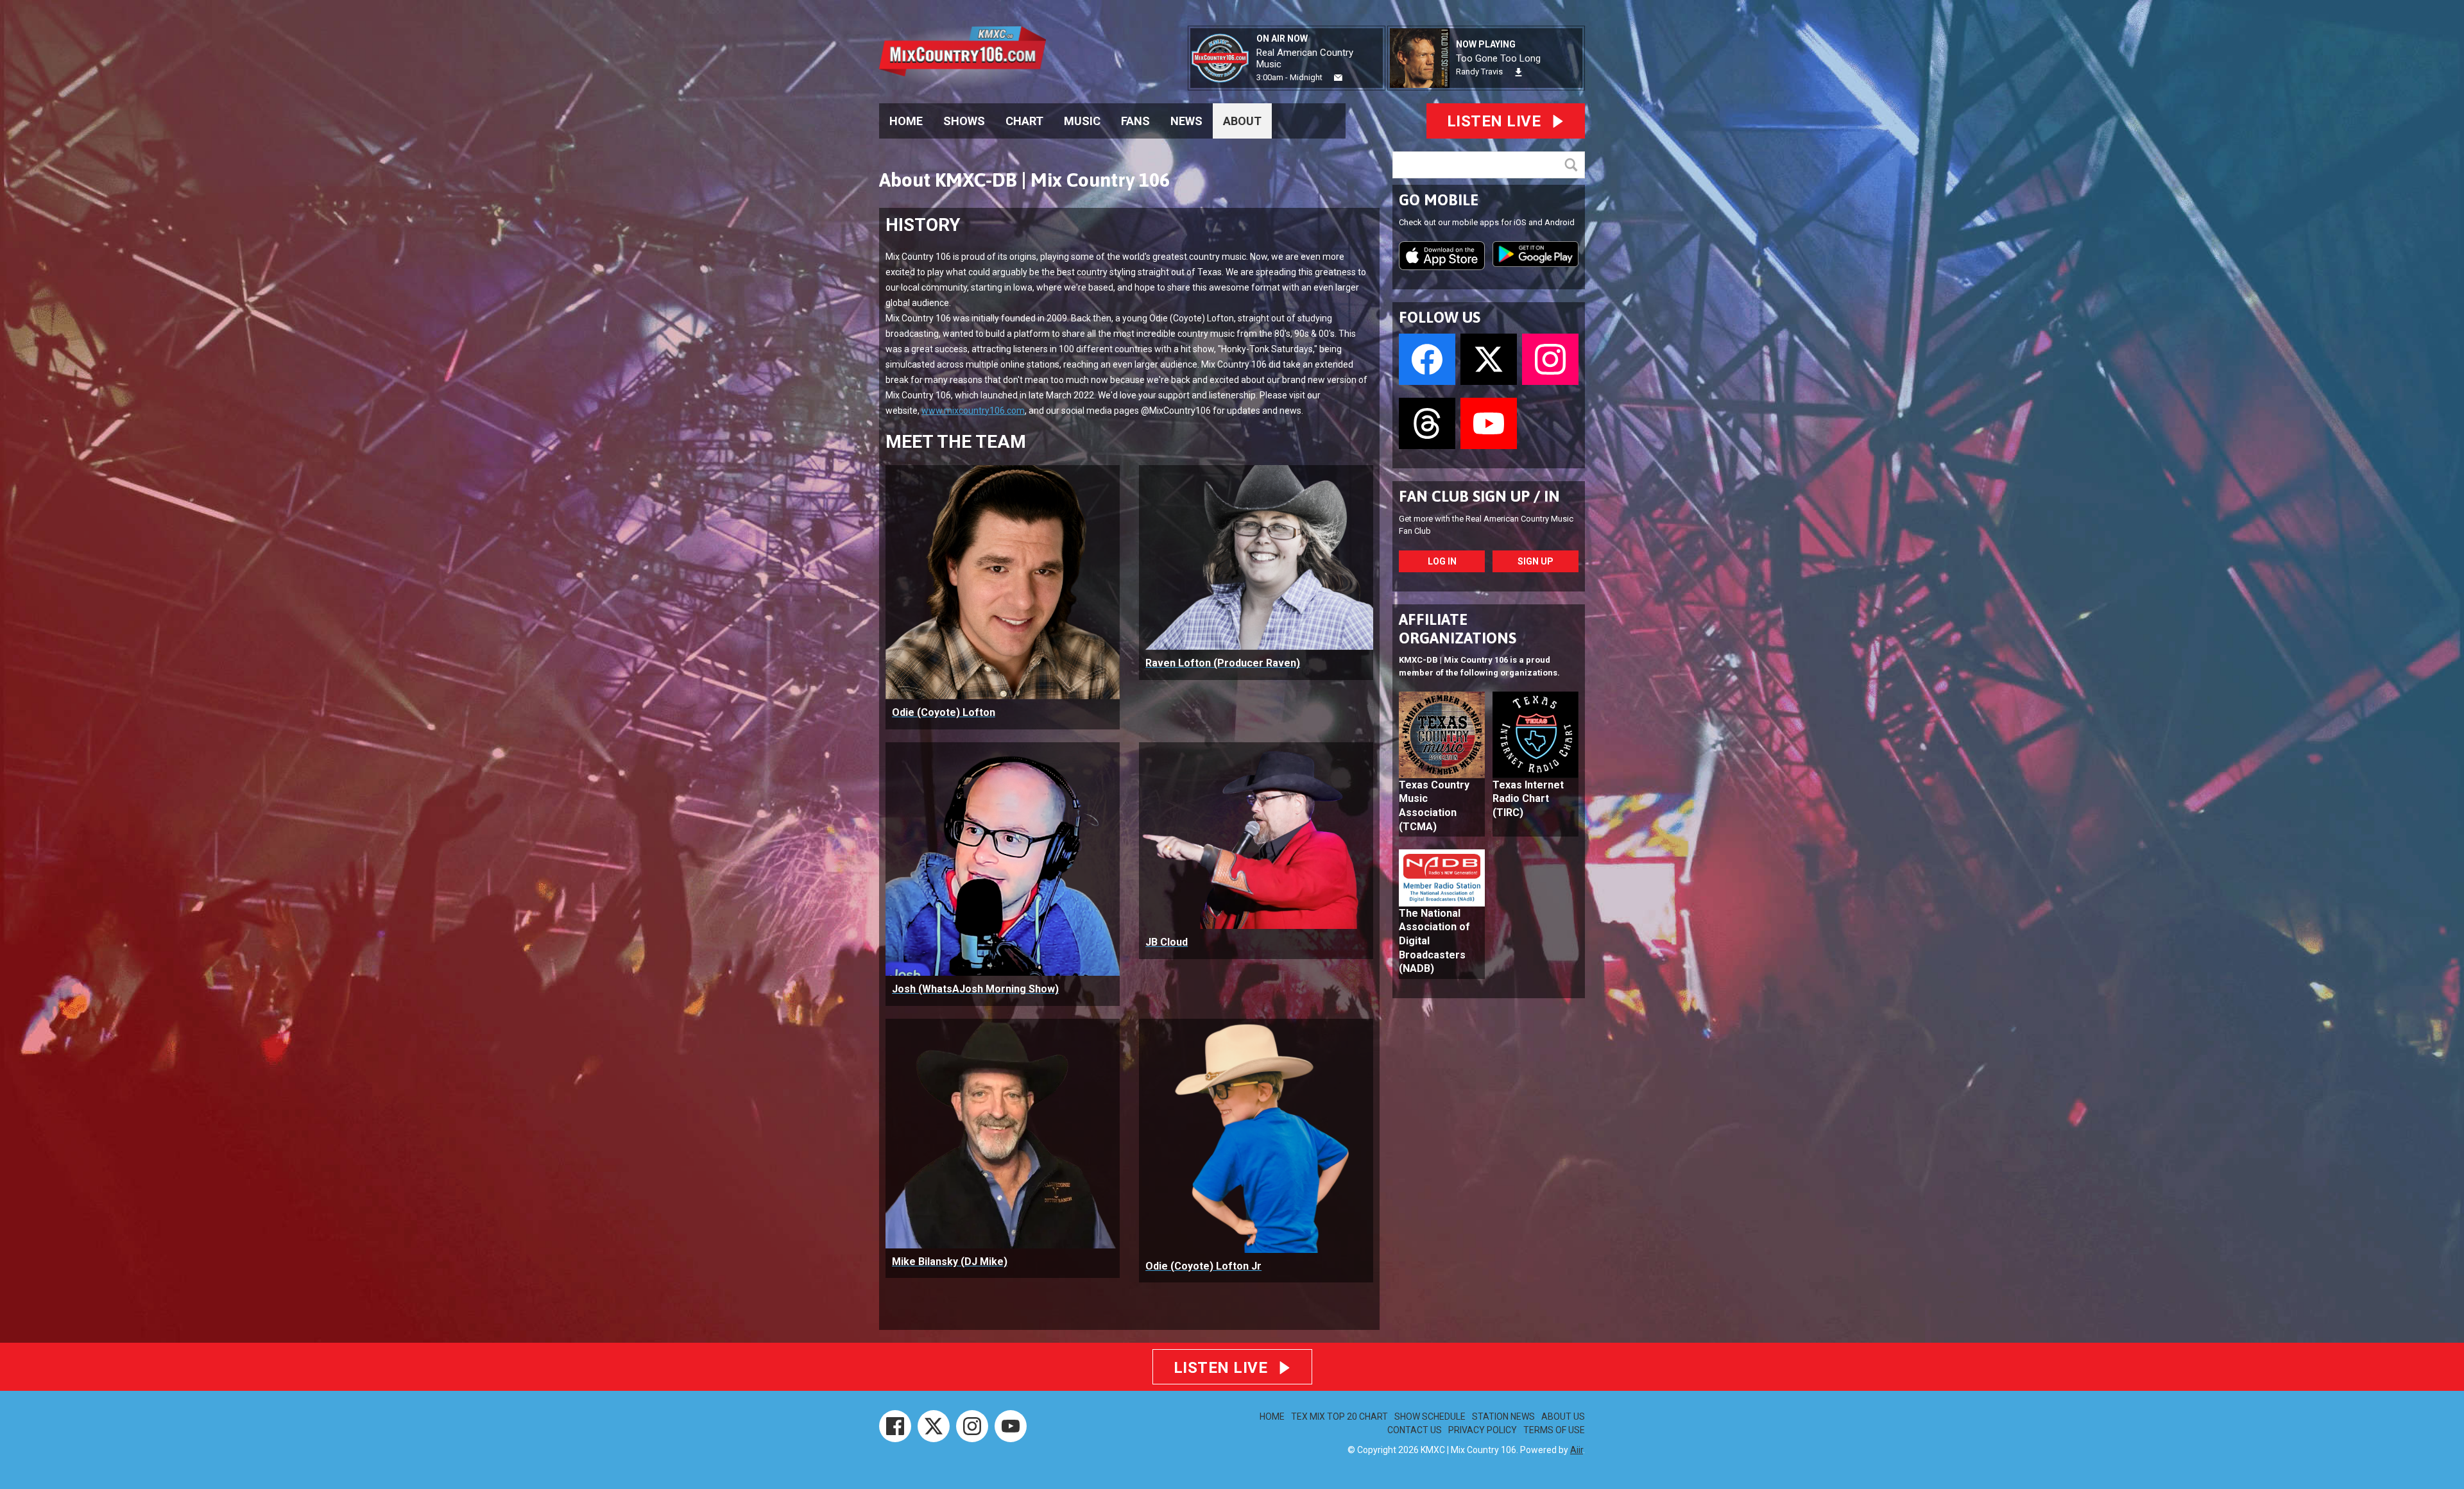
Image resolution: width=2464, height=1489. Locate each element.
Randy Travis (1479, 72)
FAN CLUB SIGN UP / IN (1479, 496)
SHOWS (964, 121)
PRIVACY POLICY (1483, 1430)
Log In (1442, 561)
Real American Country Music (1305, 58)
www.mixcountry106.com (973, 411)
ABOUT (1242, 121)
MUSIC (1082, 121)
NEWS (1186, 121)
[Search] (1574, 165)
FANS (1135, 121)
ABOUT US (1563, 1417)
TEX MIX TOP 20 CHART (1339, 1417)
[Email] (1338, 78)
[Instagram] (972, 1426)
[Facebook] (895, 1426)
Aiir (1577, 1450)
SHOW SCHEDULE (1430, 1417)
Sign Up (1536, 561)
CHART (1024, 121)
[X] (934, 1426)
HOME (906, 121)
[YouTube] (1011, 1426)
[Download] (1519, 72)
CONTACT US (1415, 1430)
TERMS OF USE (1554, 1430)
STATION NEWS (1503, 1417)
